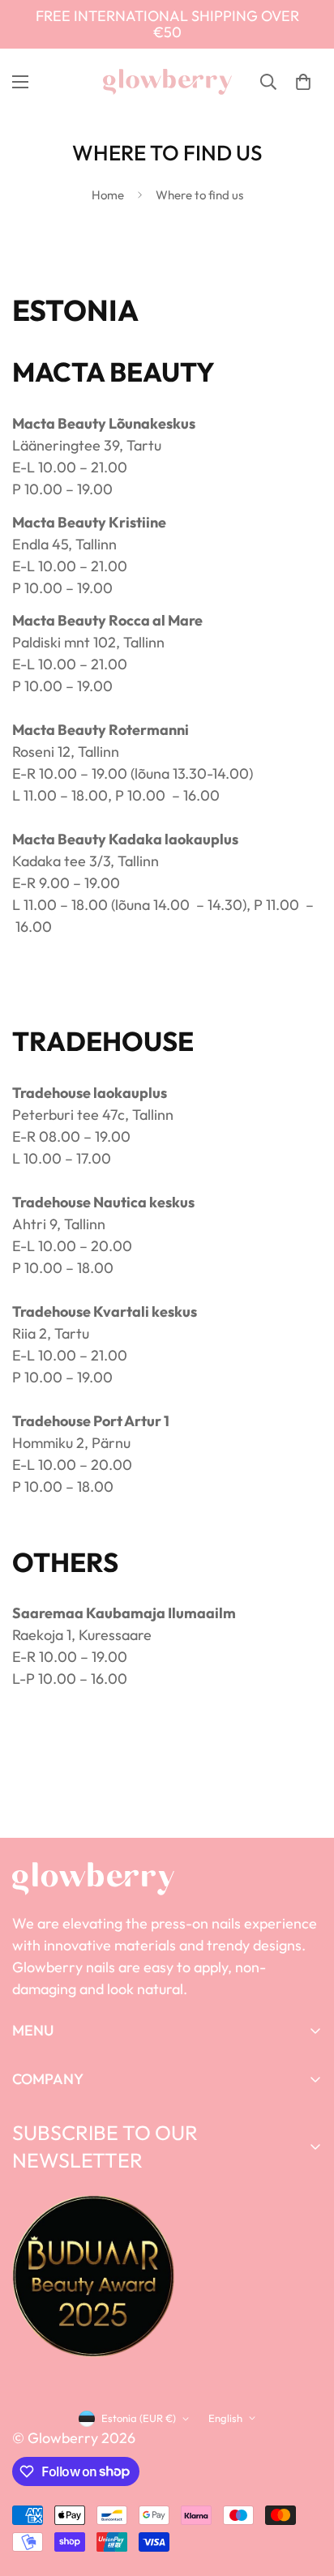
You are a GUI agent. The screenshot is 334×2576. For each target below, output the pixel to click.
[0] (303, 82)
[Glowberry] (167, 82)
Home (108, 195)
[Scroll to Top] (305, 2490)
